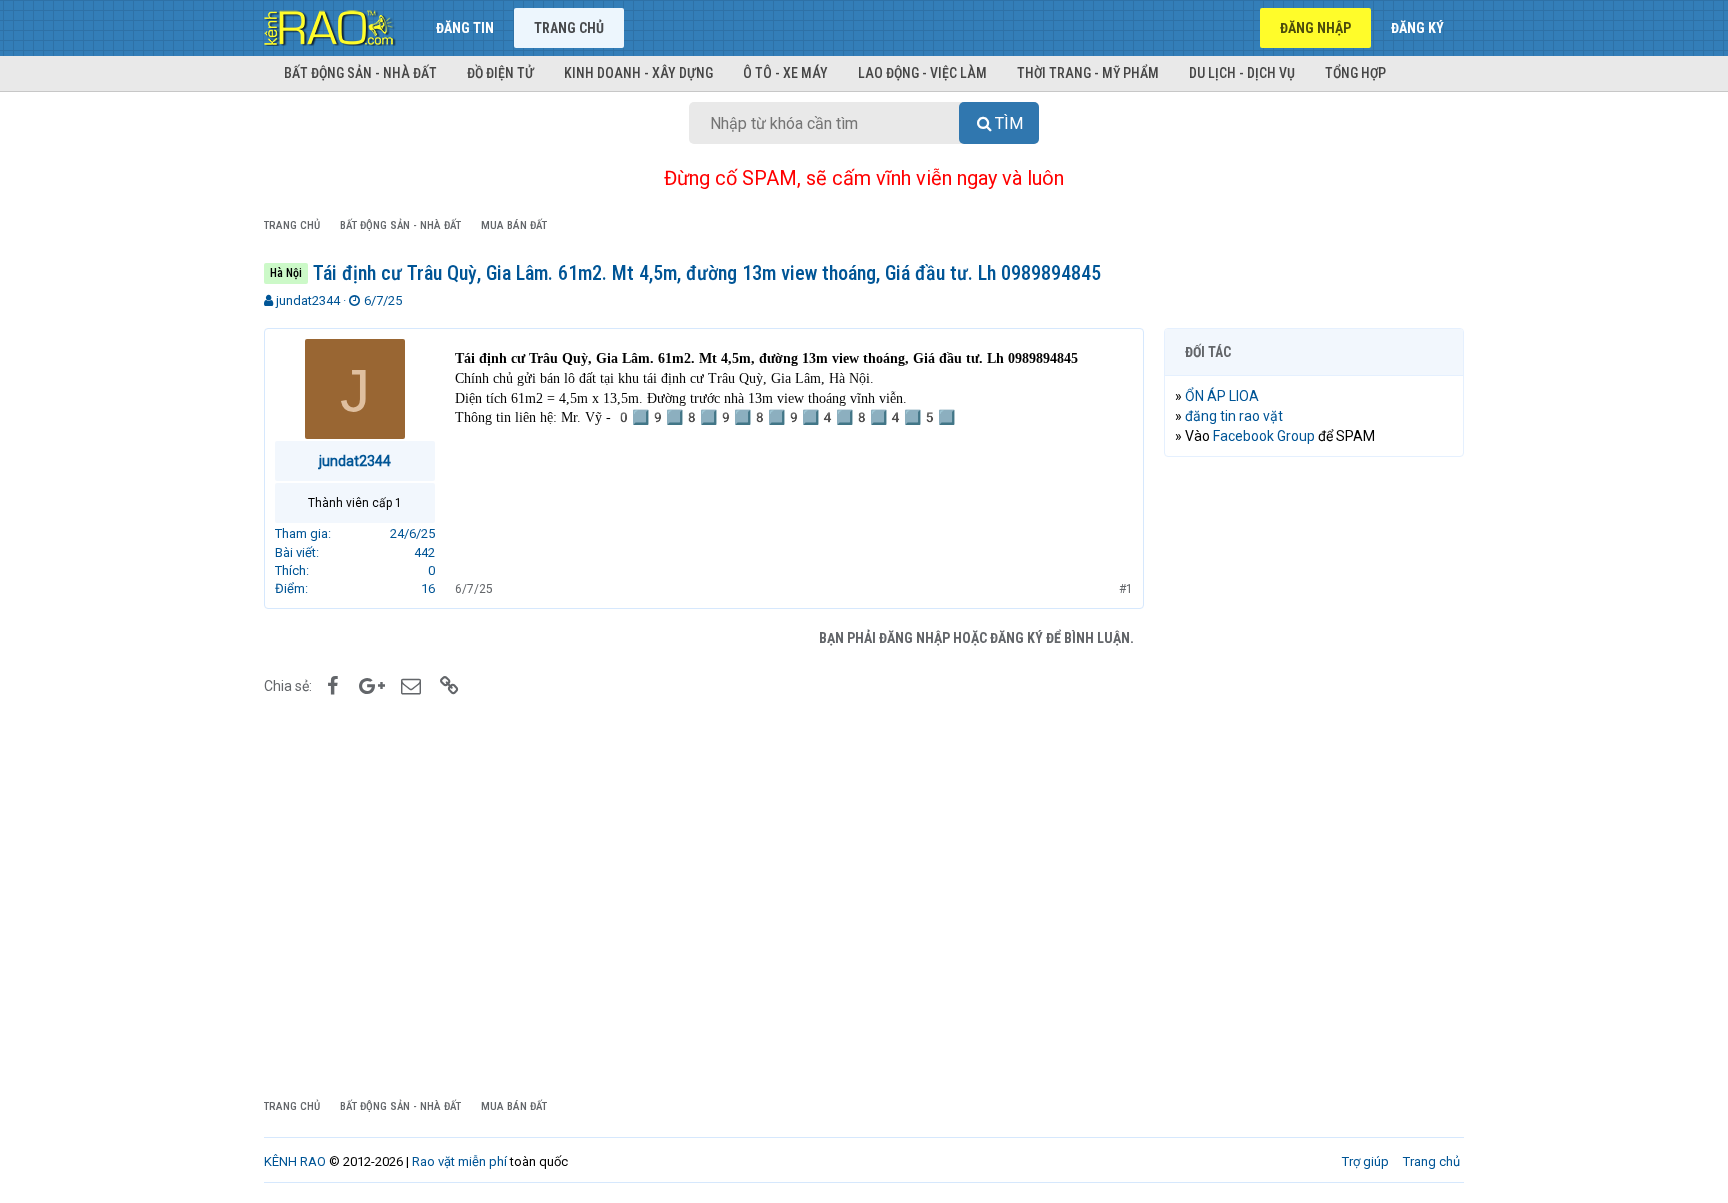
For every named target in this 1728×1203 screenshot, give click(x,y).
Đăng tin (465, 28)
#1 (1126, 589)
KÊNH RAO (295, 1161)
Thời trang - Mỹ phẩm (1088, 73)
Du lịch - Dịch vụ (1242, 73)
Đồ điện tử (500, 73)
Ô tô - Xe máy (785, 73)
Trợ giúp (1365, 1161)
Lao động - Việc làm (922, 73)
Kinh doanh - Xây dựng (638, 73)
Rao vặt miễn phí (459, 1161)
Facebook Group (1264, 436)
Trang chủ (569, 28)
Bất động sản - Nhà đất (360, 73)
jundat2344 (308, 300)
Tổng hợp (1355, 73)
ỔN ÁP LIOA (1222, 396)
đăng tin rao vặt (1234, 416)
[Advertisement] (1314, 777)
